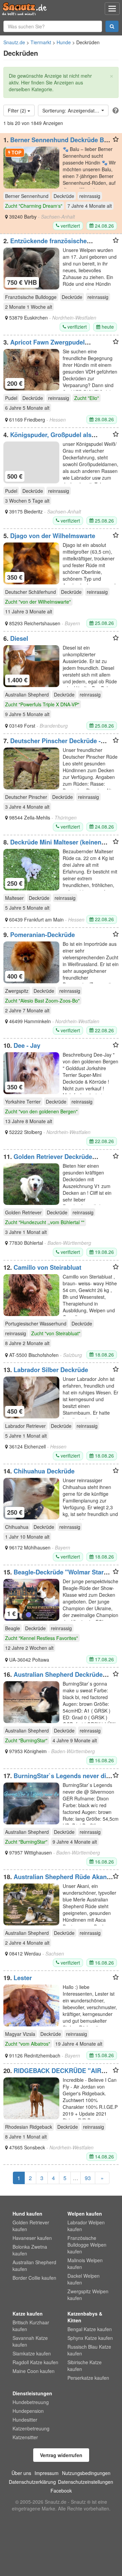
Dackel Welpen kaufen (84, 2279)
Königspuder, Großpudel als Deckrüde (47, 438)
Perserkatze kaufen (88, 2378)
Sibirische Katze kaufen (85, 2366)
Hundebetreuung (31, 2402)
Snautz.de (14, 42)
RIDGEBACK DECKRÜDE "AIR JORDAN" (52, 2074)
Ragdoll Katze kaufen (35, 2362)
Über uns (21, 2473)
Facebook (61, 2491)
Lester (23, 1978)
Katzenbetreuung (31, 2428)
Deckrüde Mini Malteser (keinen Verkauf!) (52, 845)
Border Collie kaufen (34, 2278)
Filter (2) (18, 110)
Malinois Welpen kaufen (85, 2264)
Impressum (47, 2473)
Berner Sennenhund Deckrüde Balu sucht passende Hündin (58, 143)
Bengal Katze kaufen (90, 2329)
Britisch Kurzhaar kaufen (31, 2326)
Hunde (64, 42)
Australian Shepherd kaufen (34, 2266)
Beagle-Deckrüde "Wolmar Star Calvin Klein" (54, 1575)
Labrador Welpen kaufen (86, 2226)
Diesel (19, 638)
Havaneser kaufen (32, 2238)
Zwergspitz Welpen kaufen (88, 2295)
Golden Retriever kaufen (31, 2226)
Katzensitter (25, 2437)
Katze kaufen (28, 2314)
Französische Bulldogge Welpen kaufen (87, 2245)
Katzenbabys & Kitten (85, 2317)
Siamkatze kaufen (32, 2353)
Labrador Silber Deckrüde (51, 1370)
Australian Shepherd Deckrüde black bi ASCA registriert (53, 1678)
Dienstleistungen (32, 2393)
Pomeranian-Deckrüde (43, 935)
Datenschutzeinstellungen (86, 2482)
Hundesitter (25, 2420)
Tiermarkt (41, 42)
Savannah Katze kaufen (30, 2341)
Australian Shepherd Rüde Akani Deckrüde (56, 1880)
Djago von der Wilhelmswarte (53, 536)
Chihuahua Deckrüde (44, 1471)
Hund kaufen (27, 2214)
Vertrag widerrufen (61, 2455)
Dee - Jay (27, 1045)
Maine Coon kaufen (34, 2371)
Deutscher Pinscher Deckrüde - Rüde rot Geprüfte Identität (52, 744)
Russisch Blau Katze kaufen (89, 2350)
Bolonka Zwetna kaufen (30, 2250)
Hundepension (28, 2411)
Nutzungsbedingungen (86, 2473)
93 (88, 2178)
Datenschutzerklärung (32, 2482)
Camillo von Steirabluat (47, 1267)
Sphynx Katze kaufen (90, 2338)
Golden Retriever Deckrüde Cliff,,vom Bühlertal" (48, 1160)
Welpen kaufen (85, 2214)
